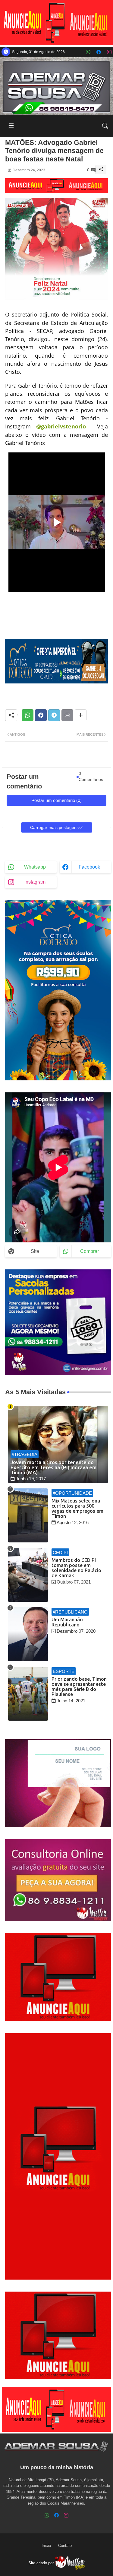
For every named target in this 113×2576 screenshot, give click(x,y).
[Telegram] (54, 715)
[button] (105, 126)
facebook (89, 867)
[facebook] (99, 52)
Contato (65, 2546)
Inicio (46, 2546)
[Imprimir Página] (67, 715)
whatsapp (35, 867)
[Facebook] (41, 715)
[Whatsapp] (28, 715)
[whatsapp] (88, 52)
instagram (35, 882)
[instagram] (109, 52)
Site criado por (42, 2563)
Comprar (89, 1251)
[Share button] (81, 715)
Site (35, 1251)
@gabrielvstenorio (61, 426)
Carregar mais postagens (54, 827)
